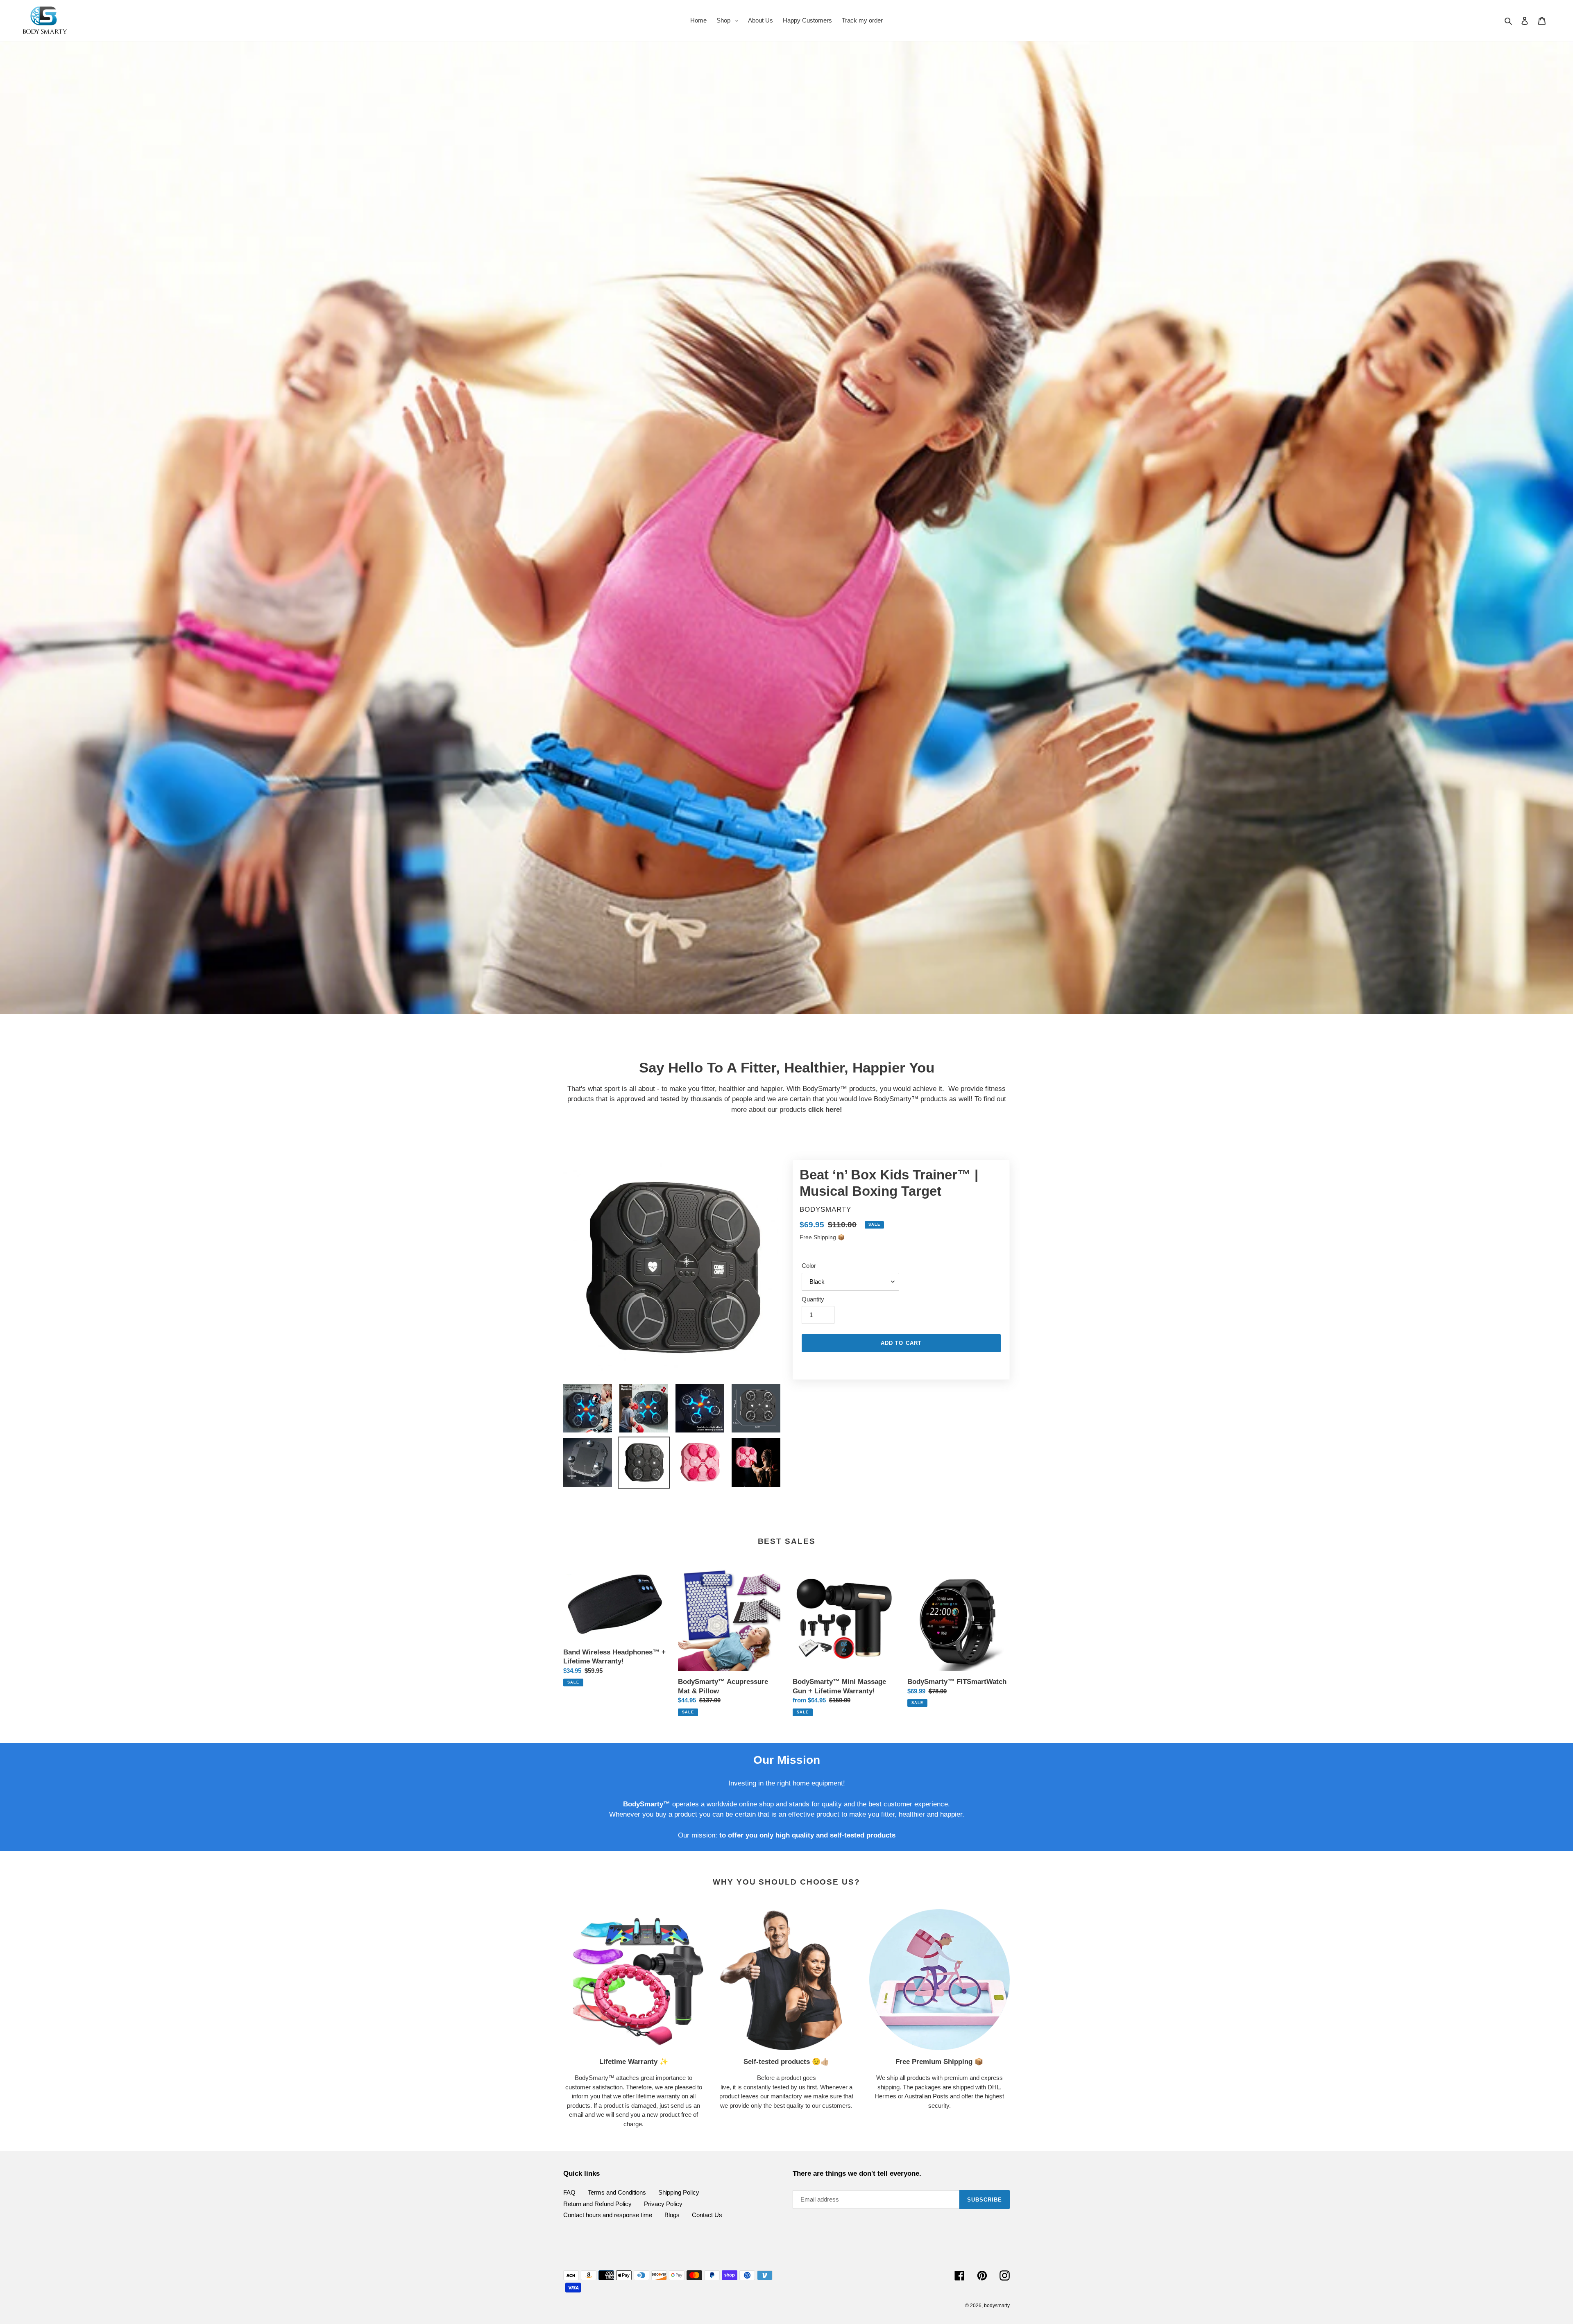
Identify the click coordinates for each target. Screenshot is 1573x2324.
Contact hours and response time (608, 2215)
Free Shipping (819, 1237)
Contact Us (707, 2215)
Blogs (672, 2215)
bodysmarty (997, 2306)
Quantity (813, 1299)
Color (809, 1266)
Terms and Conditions (617, 2192)
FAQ (569, 2192)
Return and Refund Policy (597, 2204)
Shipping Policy (679, 2192)
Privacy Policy (663, 2204)
